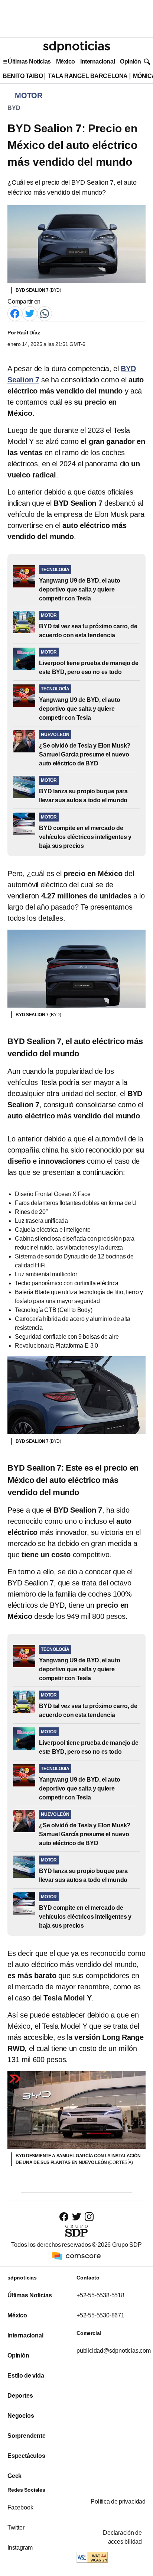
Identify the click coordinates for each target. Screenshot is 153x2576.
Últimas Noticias (29, 61)
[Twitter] (30, 313)
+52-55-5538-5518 (100, 2295)
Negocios (21, 2416)
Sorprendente (27, 2436)
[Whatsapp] (45, 313)
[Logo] (76, 47)
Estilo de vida (26, 2376)
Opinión (131, 61)
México (66, 61)
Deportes (20, 2396)
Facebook (20, 2507)
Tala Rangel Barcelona (88, 76)
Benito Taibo (23, 76)
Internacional (97, 61)
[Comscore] (76, 2256)
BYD (14, 108)
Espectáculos (26, 2456)
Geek (14, 2476)
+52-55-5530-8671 (100, 2315)
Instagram (20, 2548)
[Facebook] (15, 313)
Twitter (16, 2528)
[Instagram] (89, 2217)
